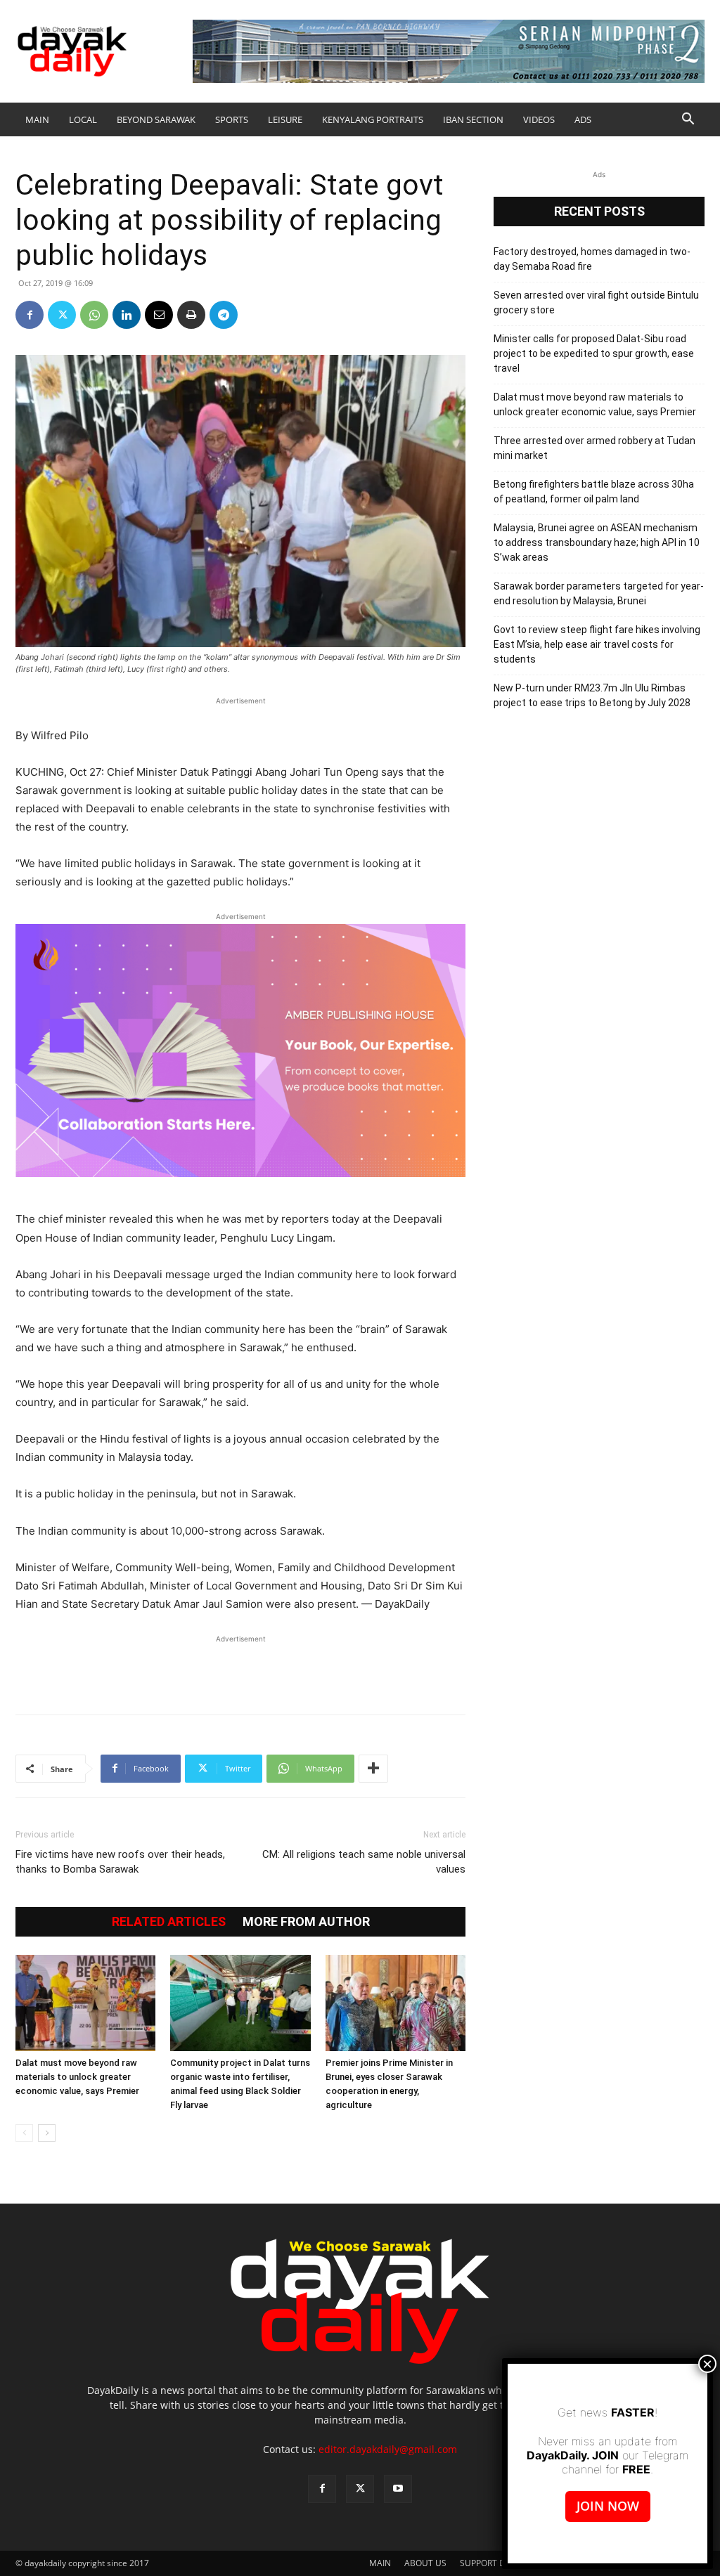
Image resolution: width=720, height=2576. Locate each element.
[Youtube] (398, 2489)
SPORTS (232, 119)
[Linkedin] (127, 315)
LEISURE (285, 119)
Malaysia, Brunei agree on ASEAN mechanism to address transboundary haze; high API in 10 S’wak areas (597, 542)
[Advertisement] (240, 1667)
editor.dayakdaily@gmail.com (388, 2449)
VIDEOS (539, 119)
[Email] (159, 315)
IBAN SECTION (473, 119)
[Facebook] (30, 315)
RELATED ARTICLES (169, 1922)
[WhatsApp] (94, 315)
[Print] (191, 315)
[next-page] (47, 2133)
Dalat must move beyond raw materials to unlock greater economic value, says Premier (77, 2077)
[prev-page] (24, 2133)
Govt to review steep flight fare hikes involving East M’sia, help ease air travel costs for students (597, 644)
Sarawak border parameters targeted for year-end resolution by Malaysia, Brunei (599, 593)
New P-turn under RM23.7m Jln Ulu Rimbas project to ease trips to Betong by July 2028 (592, 695)
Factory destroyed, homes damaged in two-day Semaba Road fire (592, 259)
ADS (583, 119)
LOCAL (83, 119)
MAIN (37, 119)
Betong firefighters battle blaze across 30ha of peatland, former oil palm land (594, 492)
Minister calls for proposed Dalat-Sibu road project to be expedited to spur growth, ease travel (594, 353)
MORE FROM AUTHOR (306, 1922)
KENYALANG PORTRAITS (373, 119)
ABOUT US (425, 2563)
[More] (373, 1769)
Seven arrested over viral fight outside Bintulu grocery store (596, 303)
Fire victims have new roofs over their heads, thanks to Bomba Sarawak (120, 1862)
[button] (688, 121)
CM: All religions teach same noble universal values (364, 1862)
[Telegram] (224, 315)
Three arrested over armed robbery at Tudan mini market (594, 448)
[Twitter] (62, 315)
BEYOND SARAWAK (156, 119)
